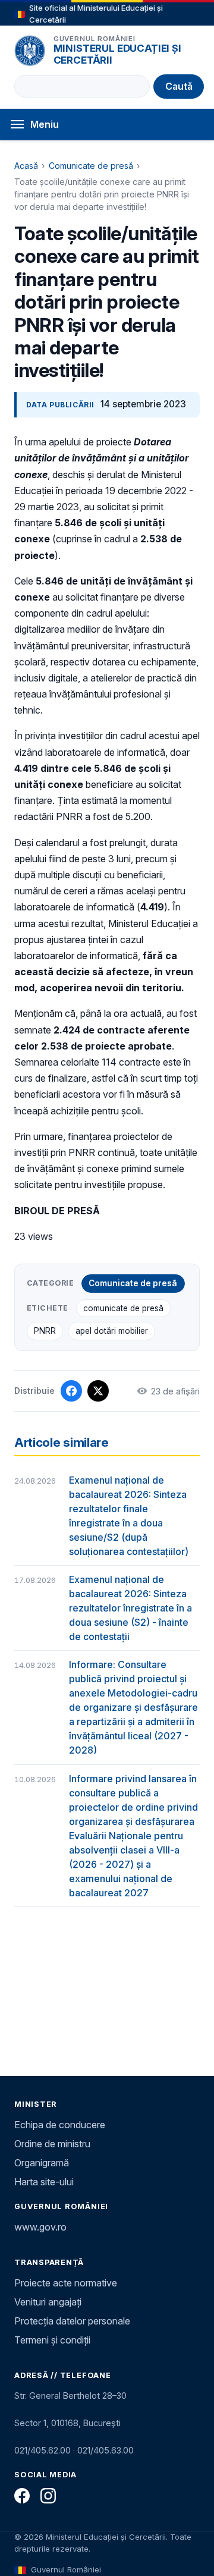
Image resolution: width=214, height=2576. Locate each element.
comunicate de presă (123, 1308)
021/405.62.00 (43, 2450)
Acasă (26, 166)
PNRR (45, 1331)
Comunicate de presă (91, 166)
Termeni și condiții (52, 2340)
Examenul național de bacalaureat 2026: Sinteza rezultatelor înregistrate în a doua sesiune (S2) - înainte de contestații (130, 1608)
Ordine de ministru (52, 2144)
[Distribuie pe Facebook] (71, 1391)
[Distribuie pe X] (98, 1391)
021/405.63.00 (106, 2450)
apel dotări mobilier (112, 1331)
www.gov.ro (40, 2227)
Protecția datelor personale (72, 2321)
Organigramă (42, 2163)
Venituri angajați (48, 2302)
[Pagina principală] (30, 51)
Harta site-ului (44, 2182)
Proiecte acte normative (66, 2283)
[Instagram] (48, 2496)
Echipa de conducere (60, 2125)
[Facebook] (22, 2496)
